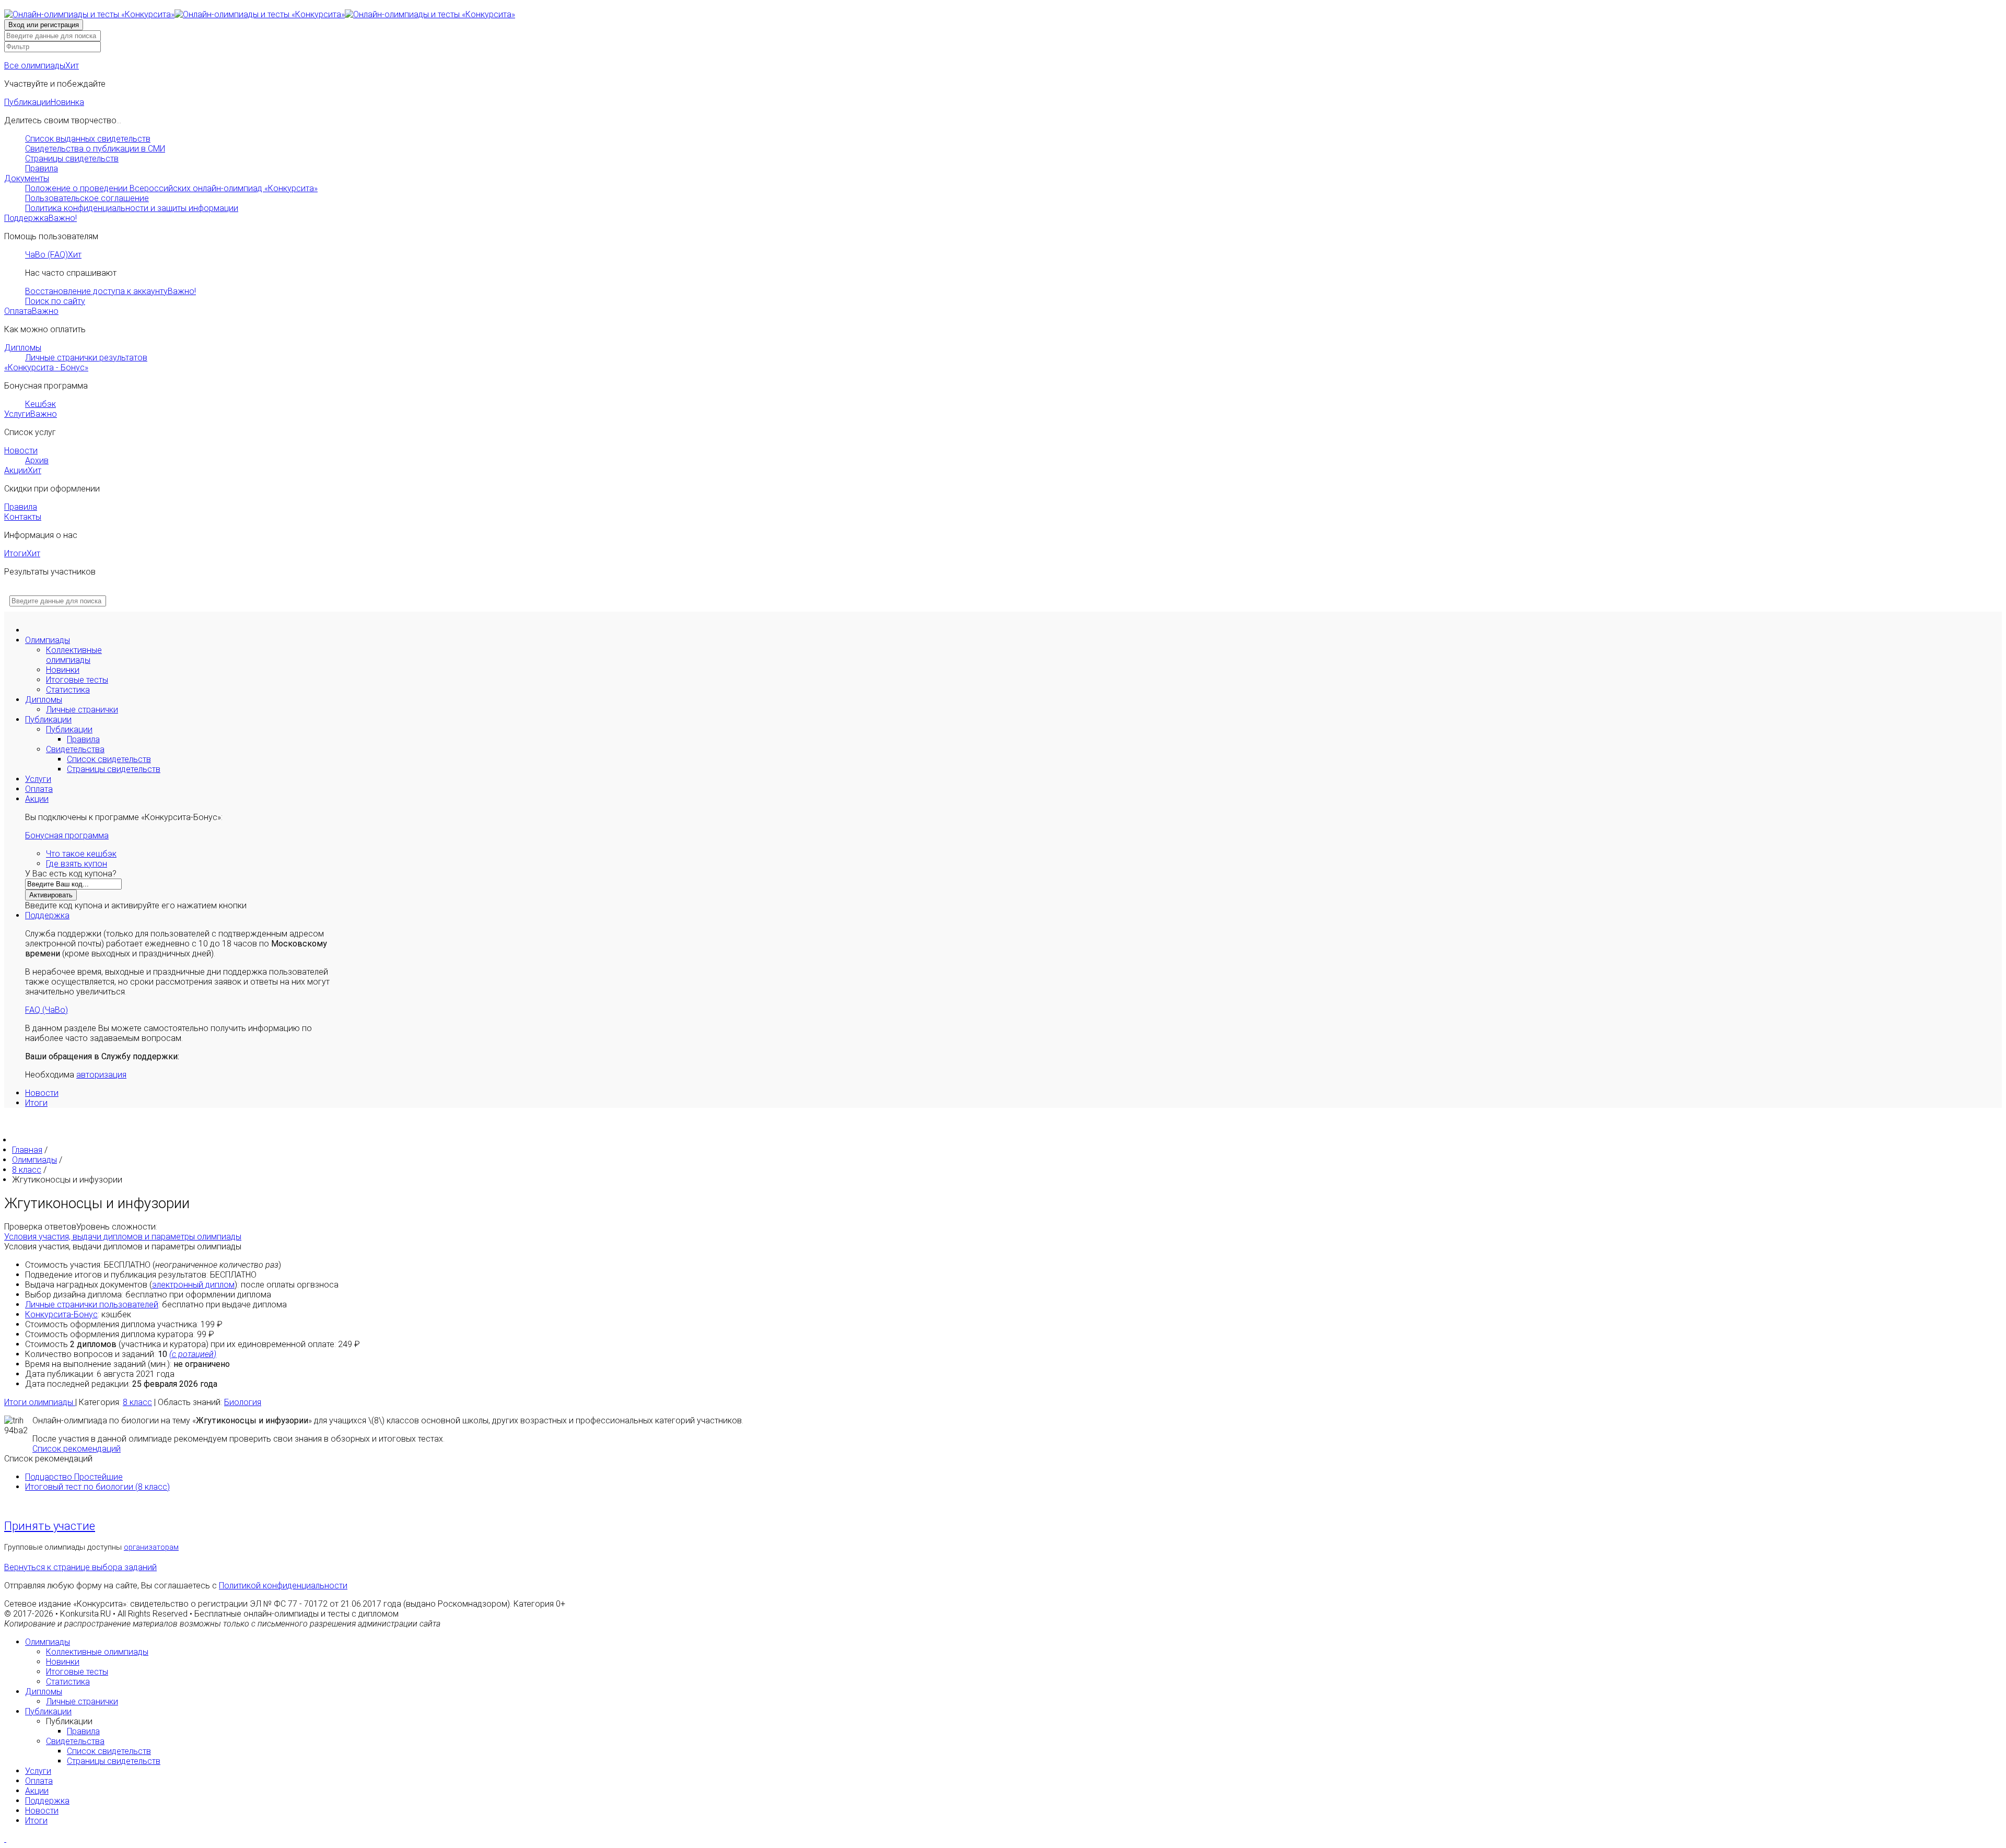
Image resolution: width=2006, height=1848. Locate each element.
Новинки (63, 670)
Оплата (31, 311)
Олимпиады (48, 640)
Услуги (31, 414)
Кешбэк (40, 404)
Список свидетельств (109, 759)
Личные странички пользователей (92, 1305)
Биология (243, 1402)
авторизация (101, 1075)
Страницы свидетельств (72, 159)
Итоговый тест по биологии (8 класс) (97, 1487)
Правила (42, 168)
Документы (27, 178)
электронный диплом (193, 1285)
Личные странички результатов (86, 358)
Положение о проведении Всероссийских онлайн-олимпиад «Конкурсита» (171, 188)
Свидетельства (75, 749)
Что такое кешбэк (81, 854)
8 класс (137, 1402)
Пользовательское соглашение (87, 198)
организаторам (151, 1547)
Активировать (51, 895)
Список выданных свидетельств (88, 139)
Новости (21, 451)
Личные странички (82, 710)
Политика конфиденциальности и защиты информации (132, 208)
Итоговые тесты (77, 680)
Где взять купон (77, 864)
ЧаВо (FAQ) (53, 255)
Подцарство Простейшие (74, 1477)
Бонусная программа (67, 835)
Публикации (44, 102)
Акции (23, 470)
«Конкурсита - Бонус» (46, 367)
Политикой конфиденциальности (283, 1586)
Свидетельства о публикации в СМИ (95, 149)
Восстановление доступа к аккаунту (110, 291)
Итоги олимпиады (40, 1402)
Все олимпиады (42, 66)
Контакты (23, 517)
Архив (37, 460)
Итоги (22, 553)
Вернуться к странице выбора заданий (80, 1567)
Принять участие (50, 1526)
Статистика (68, 690)
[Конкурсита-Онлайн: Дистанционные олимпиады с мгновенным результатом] (260, 14)
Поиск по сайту (55, 301)
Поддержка (40, 218)
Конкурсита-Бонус (61, 1314)
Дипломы (23, 348)
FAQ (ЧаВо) (46, 1010)
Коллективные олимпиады (74, 655)
